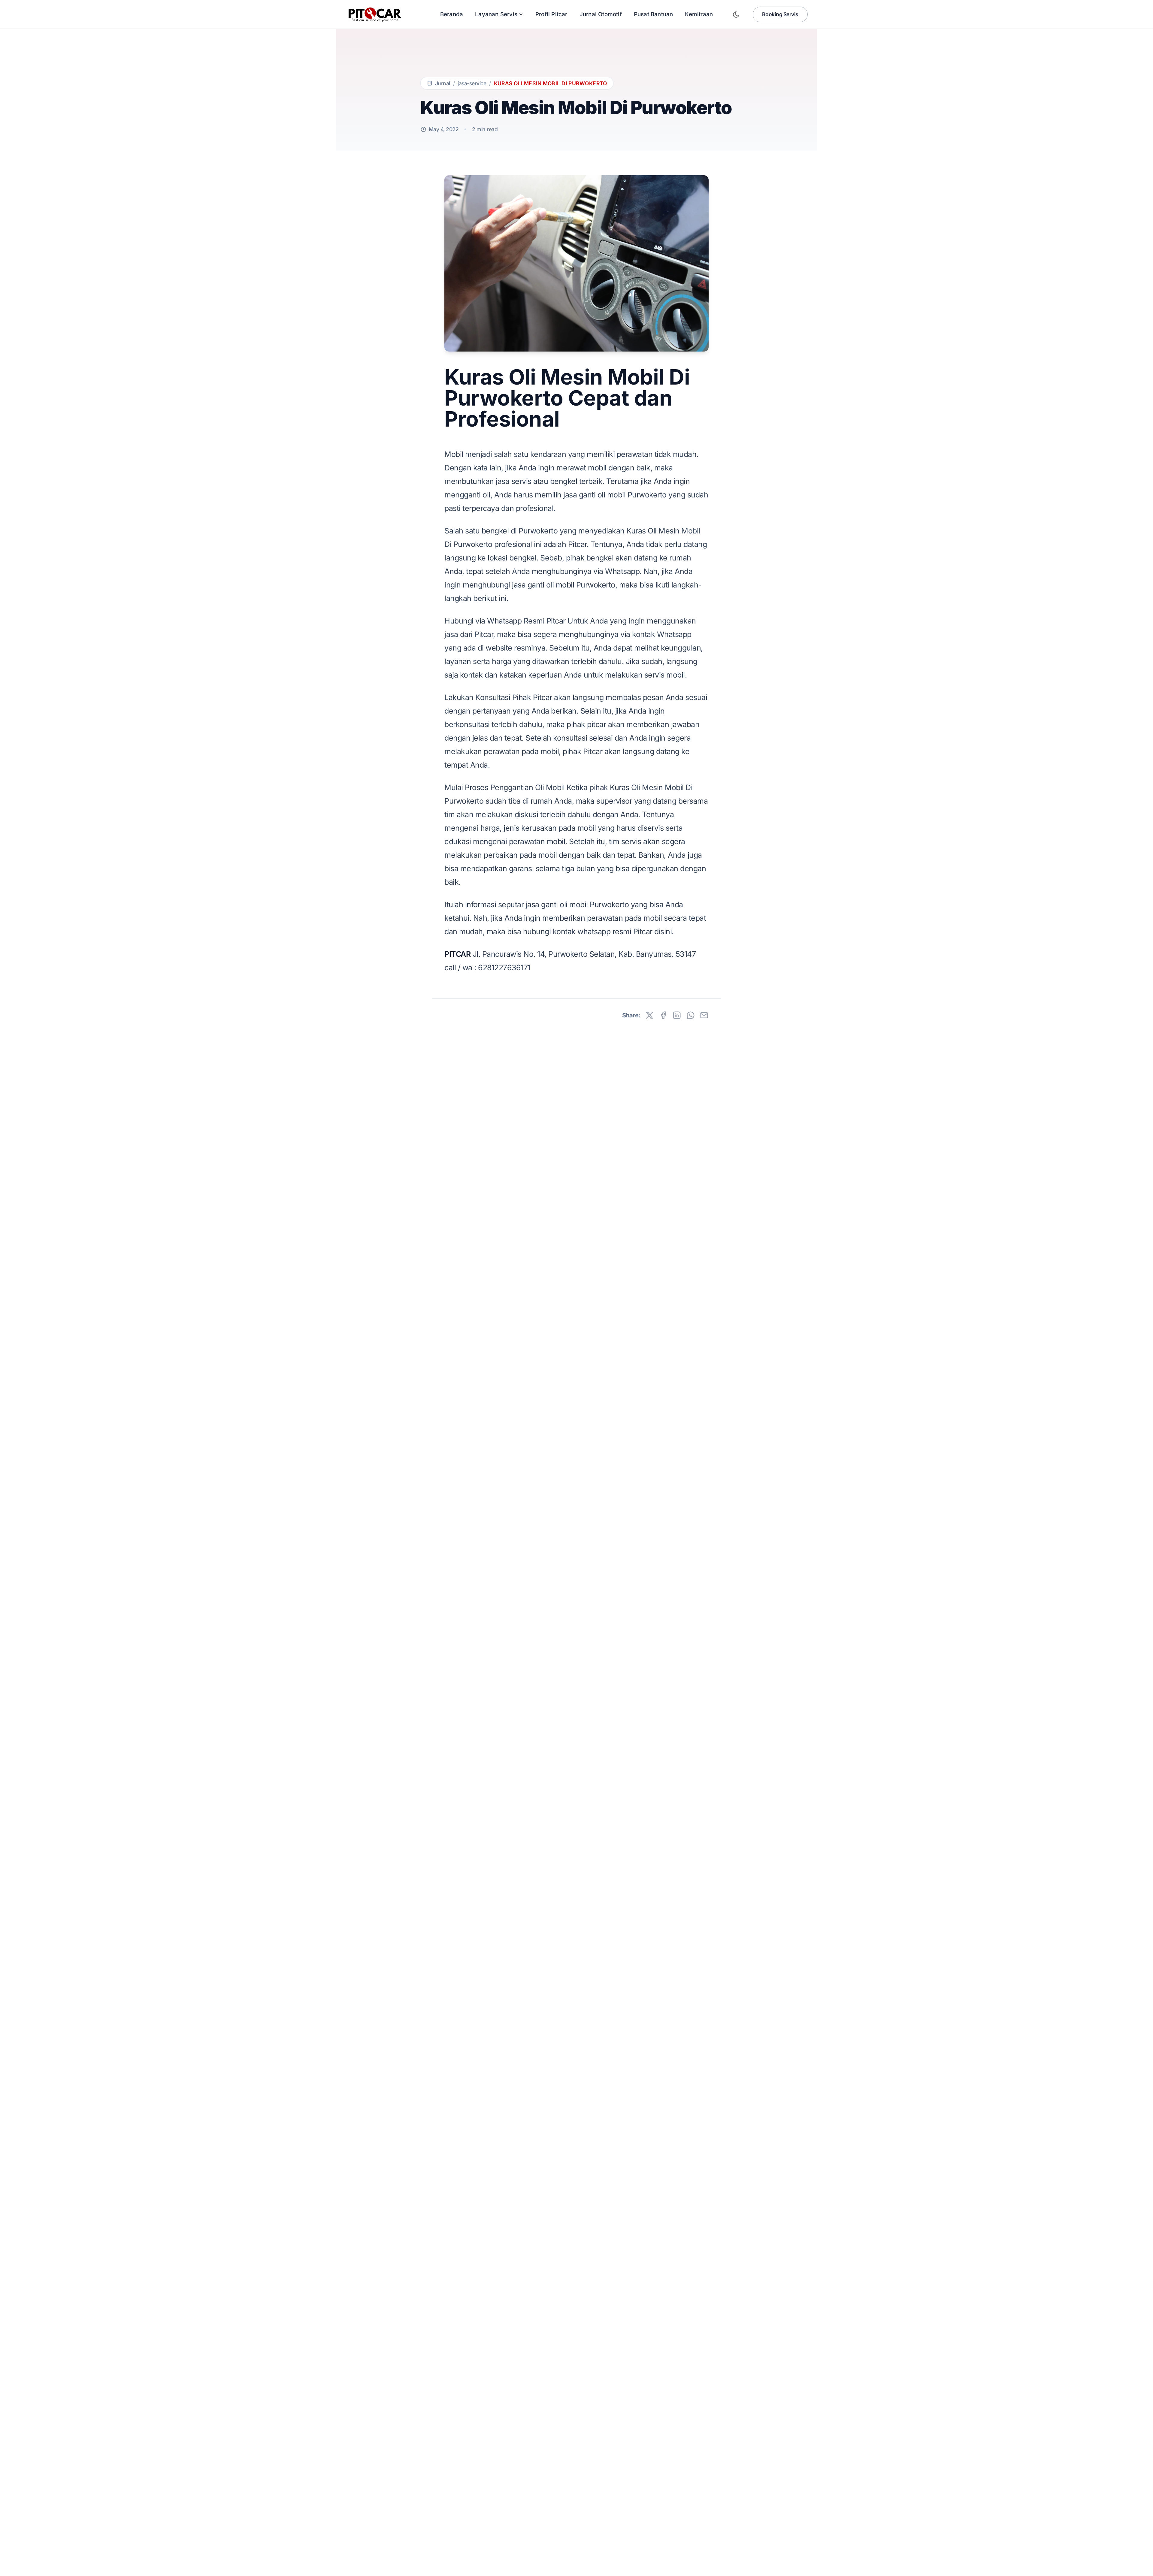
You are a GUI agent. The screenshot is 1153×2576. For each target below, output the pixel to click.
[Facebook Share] (663, 1015)
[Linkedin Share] (677, 1015)
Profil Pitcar (551, 14)
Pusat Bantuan (654, 14)
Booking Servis (780, 14)
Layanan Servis (496, 14)
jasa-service (472, 83)
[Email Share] (704, 1015)
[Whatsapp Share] (691, 1015)
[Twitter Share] (649, 1015)
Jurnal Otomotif (601, 14)
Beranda (452, 14)
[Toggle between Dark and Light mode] (736, 14)
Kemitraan (699, 14)
